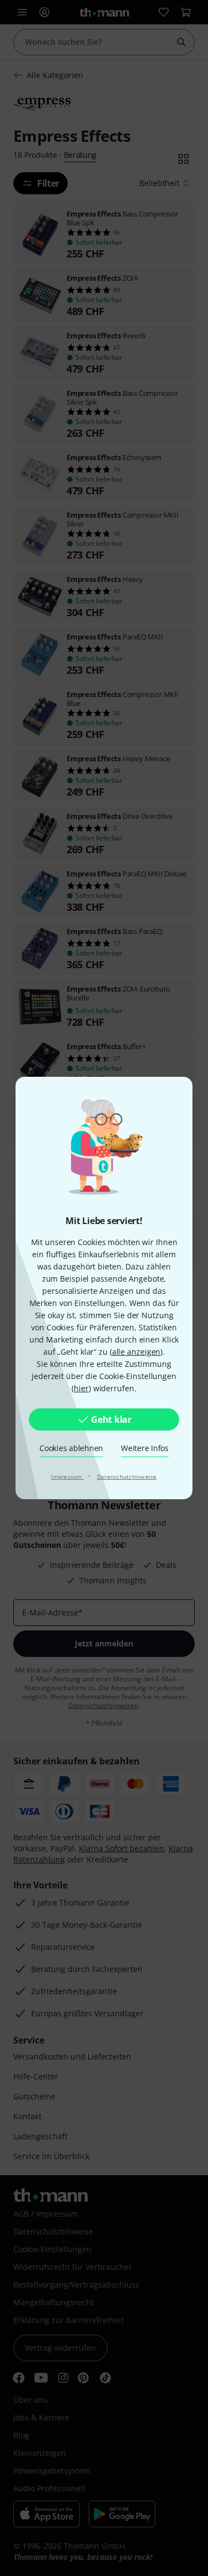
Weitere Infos (145, 1448)
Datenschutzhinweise (127, 1477)
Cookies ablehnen (71, 1448)
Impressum (67, 1477)
